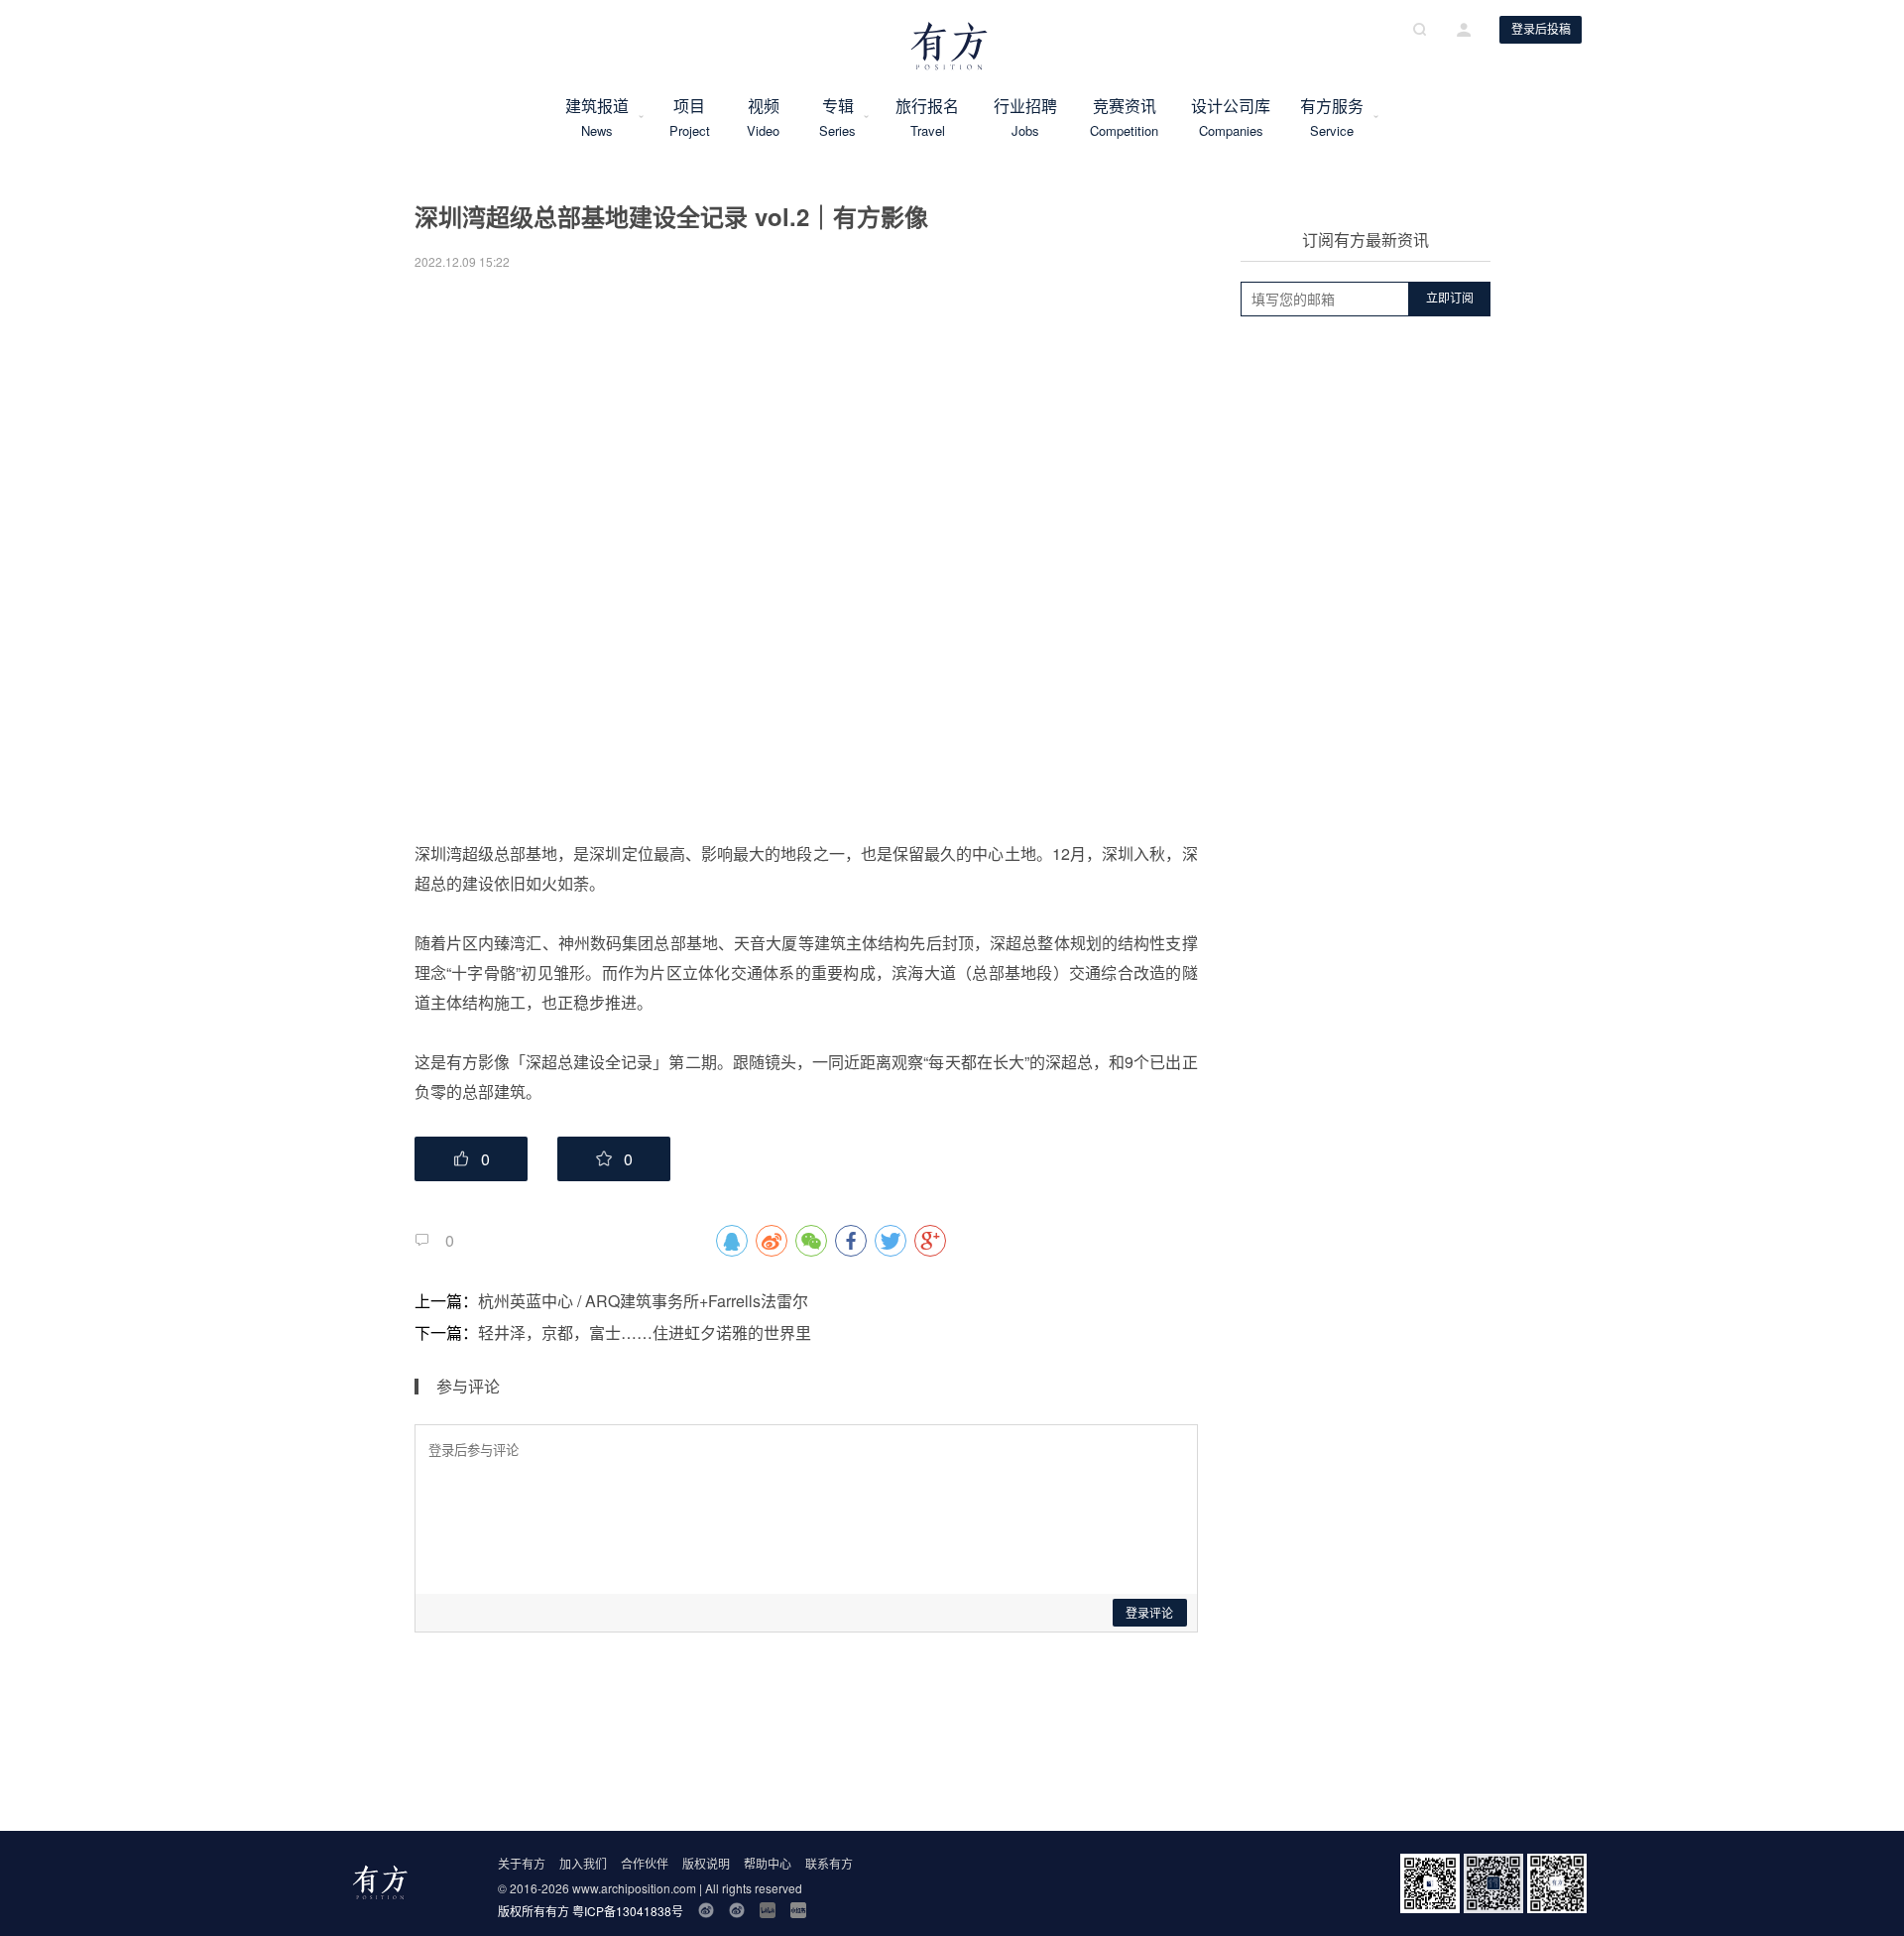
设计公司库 (1231, 117)
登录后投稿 (1541, 30)
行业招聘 (1025, 117)
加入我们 (583, 1863)
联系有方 (829, 1863)
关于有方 (522, 1863)
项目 (689, 117)
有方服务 (1332, 117)
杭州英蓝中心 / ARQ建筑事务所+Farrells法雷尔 (643, 1301)
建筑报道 (597, 117)
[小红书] (798, 1910)
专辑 (838, 117)
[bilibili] (768, 1910)
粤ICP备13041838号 (628, 1911)
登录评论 (1149, 1614)
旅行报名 (927, 117)
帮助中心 (768, 1863)
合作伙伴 (645, 1863)
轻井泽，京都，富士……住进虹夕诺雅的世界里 (645, 1332)
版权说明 (706, 1863)
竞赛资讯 (1125, 117)
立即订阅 (1450, 299)
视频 (764, 117)
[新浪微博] (706, 1910)
